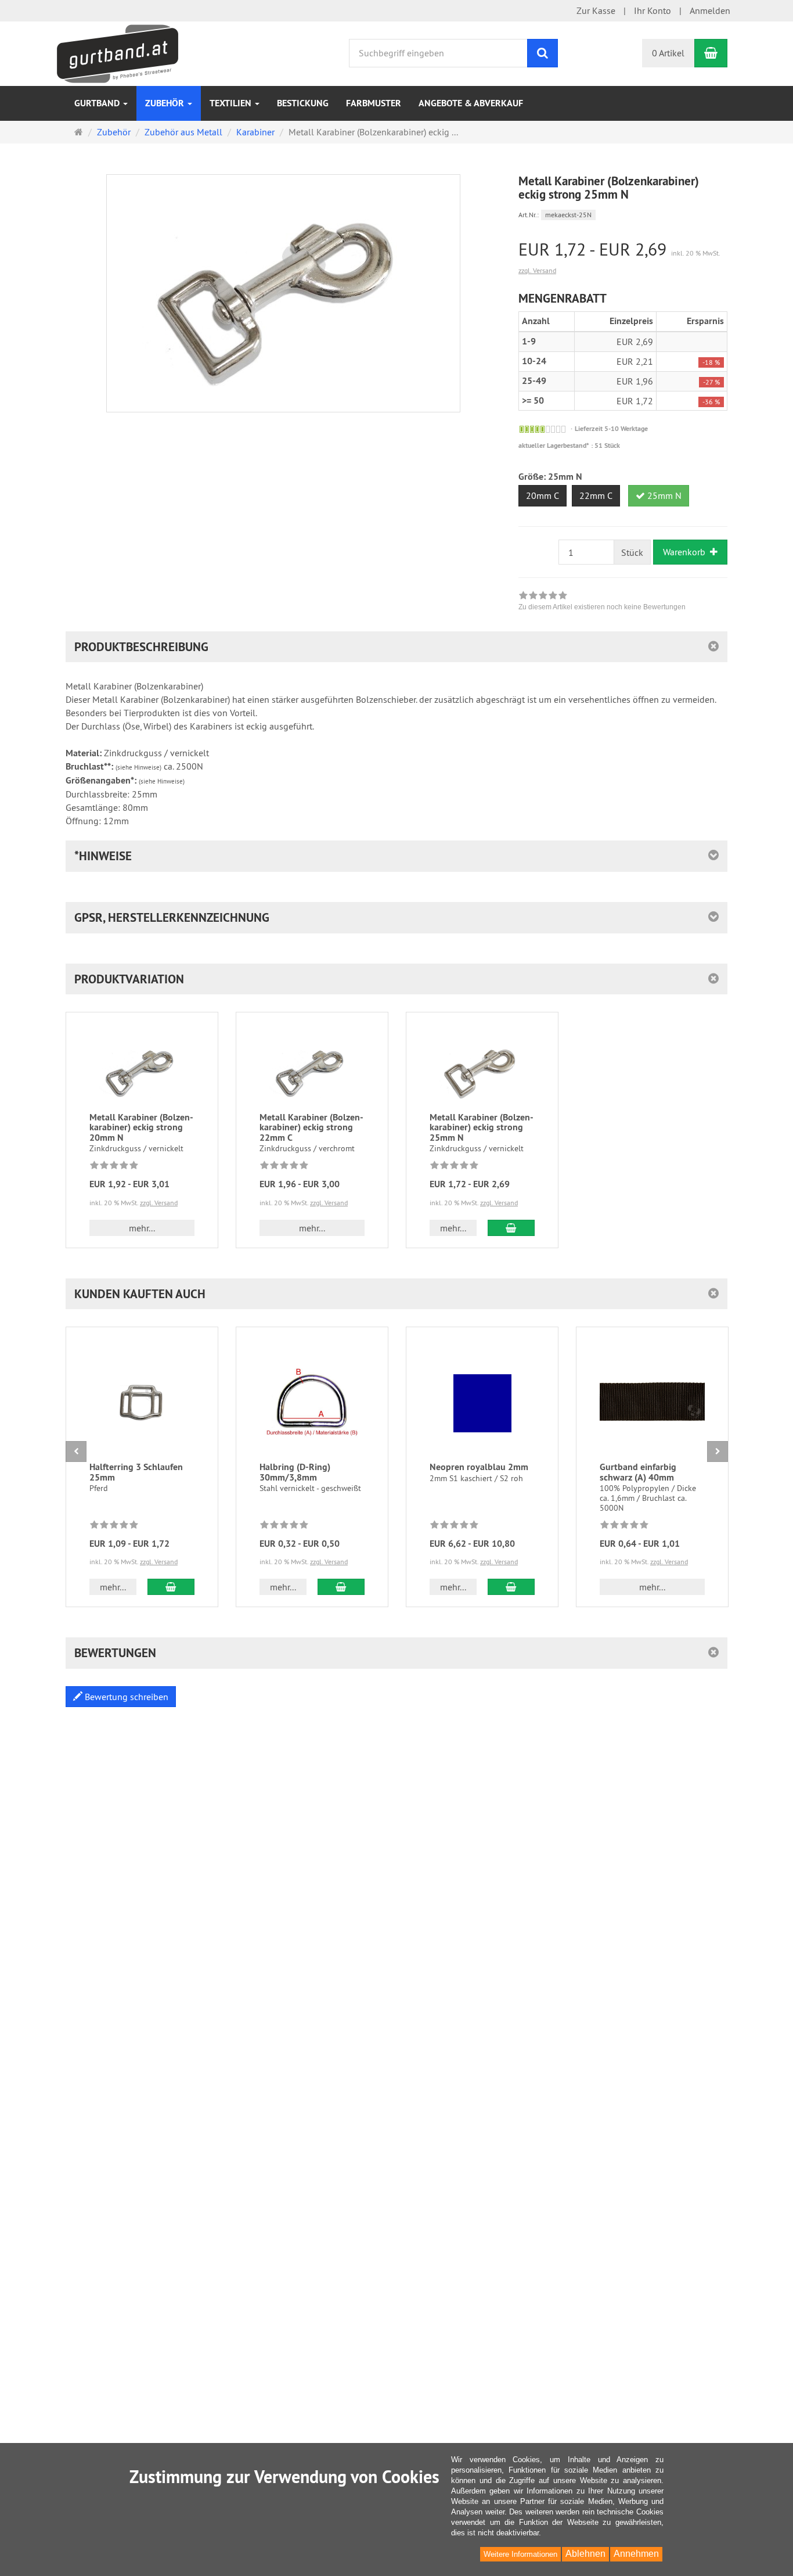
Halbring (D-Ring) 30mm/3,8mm (295, 1472)
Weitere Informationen (520, 2554)
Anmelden (710, 10)
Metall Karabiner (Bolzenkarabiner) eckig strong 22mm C (311, 1127)
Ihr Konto (653, 10)
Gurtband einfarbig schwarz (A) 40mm (638, 1472)
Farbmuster (374, 103)
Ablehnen (585, 2554)
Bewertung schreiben (125, 1697)
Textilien (232, 103)
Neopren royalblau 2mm (479, 1467)
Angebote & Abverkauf (471, 103)
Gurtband (98, 103)
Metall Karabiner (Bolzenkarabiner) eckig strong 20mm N (141, 1127)
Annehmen (636, 2554)
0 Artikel (668, 53)
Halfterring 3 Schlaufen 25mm (136, 1472)
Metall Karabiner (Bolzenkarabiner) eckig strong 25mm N (482, 1127)
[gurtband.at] (118, 52)
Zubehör (166, 103)
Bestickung (303, 103)
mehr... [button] (142, 1228)
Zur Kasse (596, 10)
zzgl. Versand (537, 270)
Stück (632, 552)
